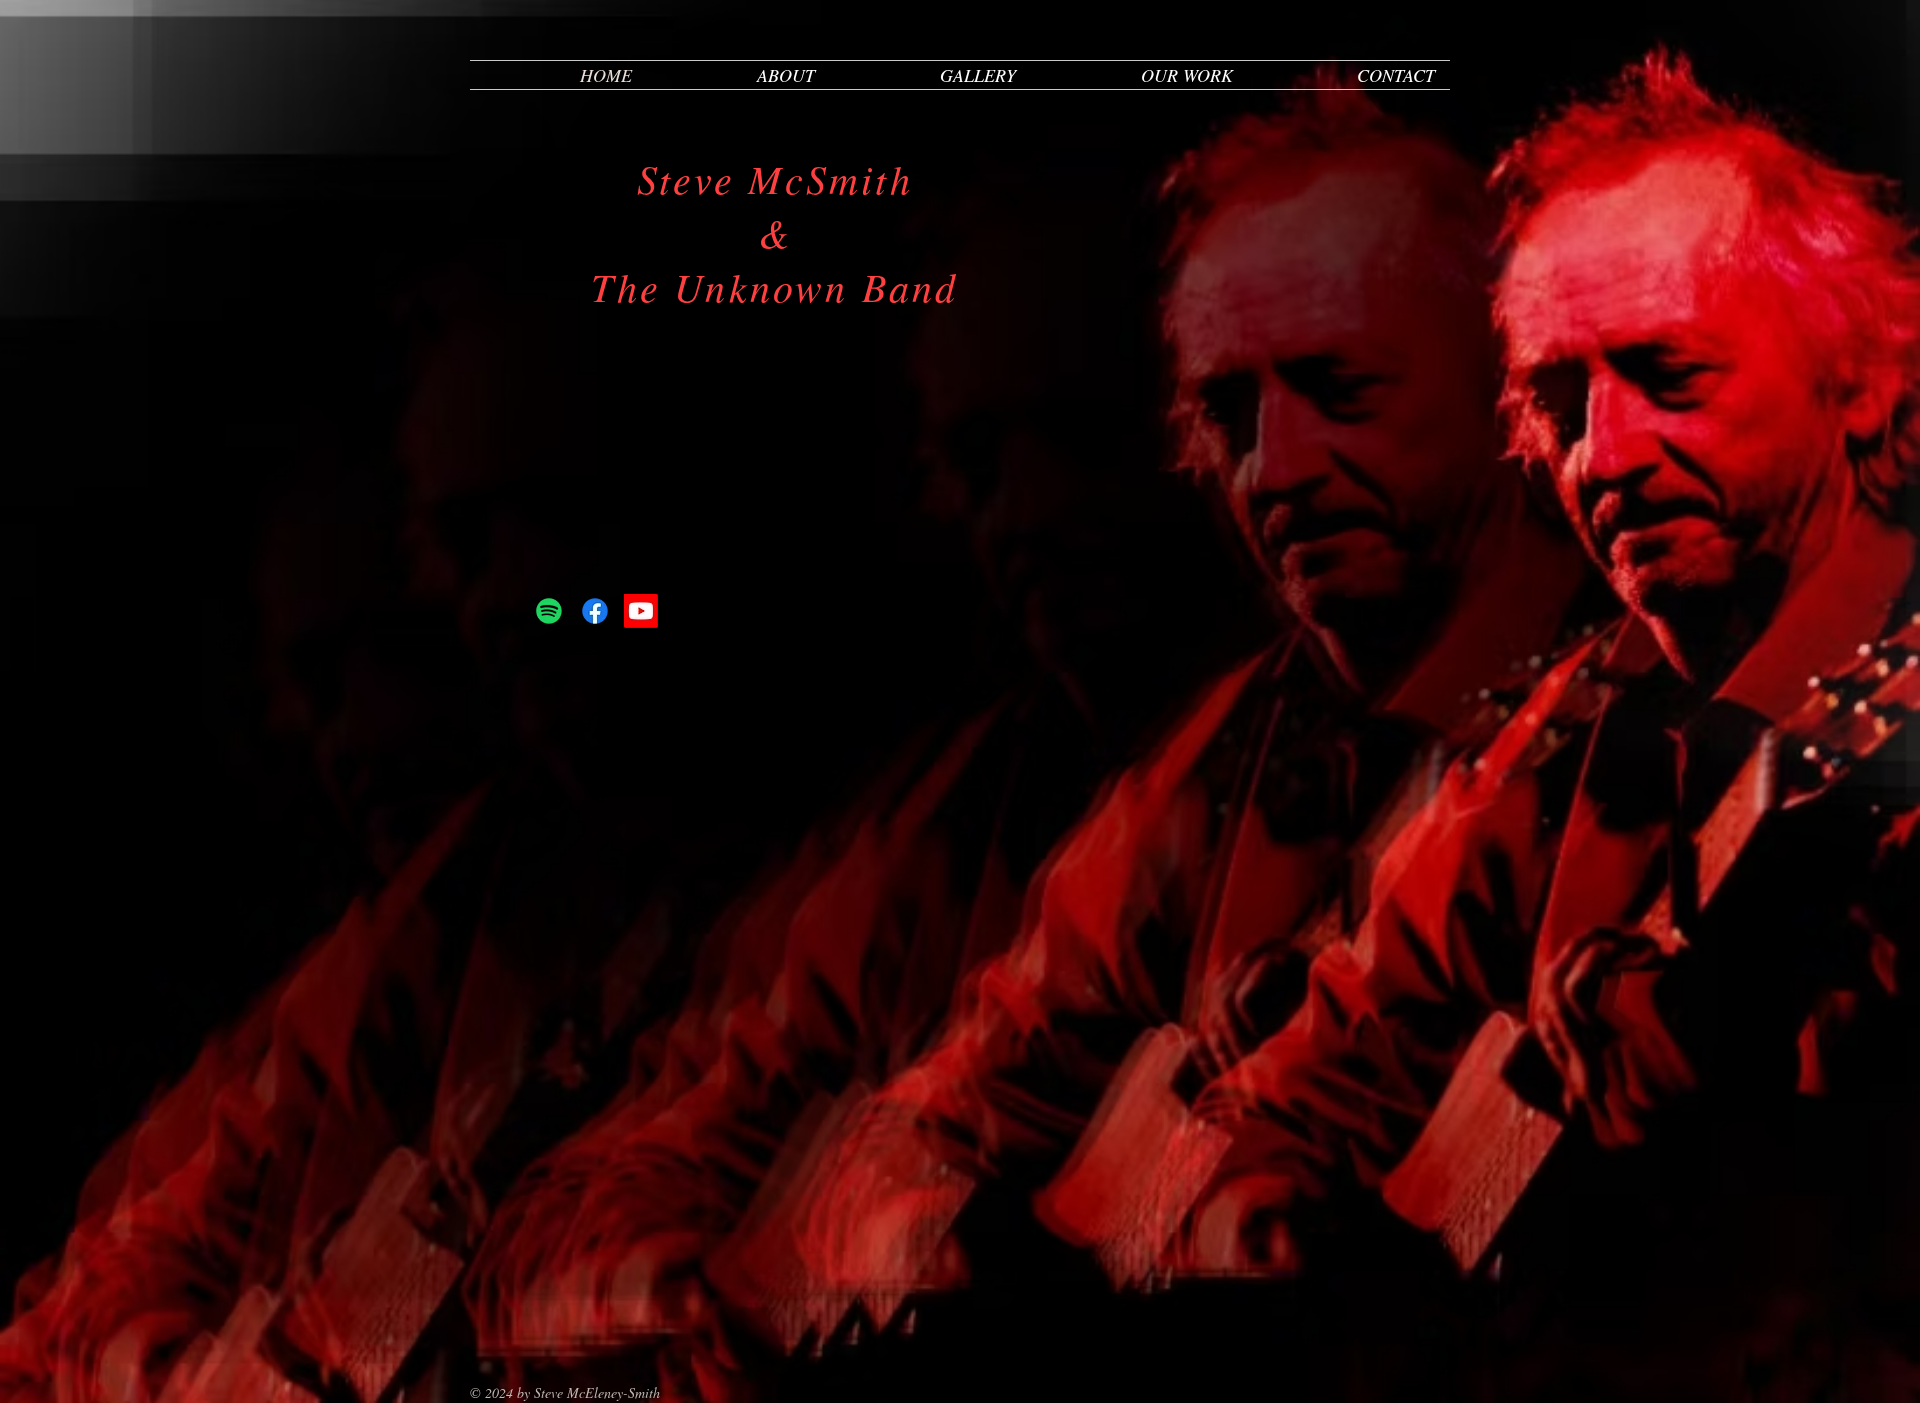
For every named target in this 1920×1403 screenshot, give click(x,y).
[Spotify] (549, 611)
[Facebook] (595, 611)
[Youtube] (641, 611)
